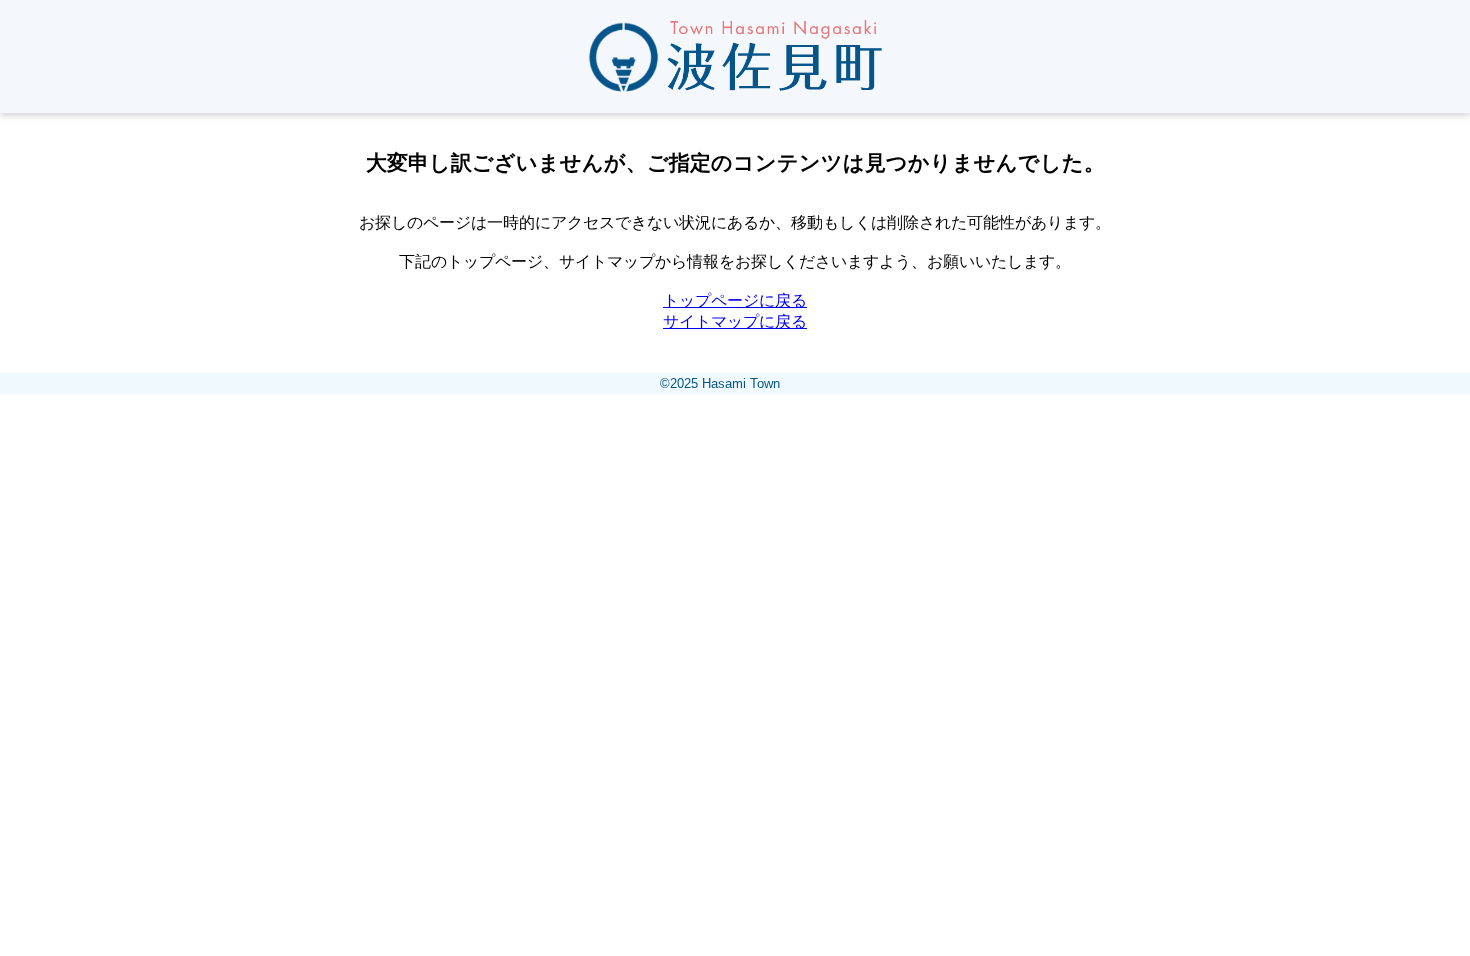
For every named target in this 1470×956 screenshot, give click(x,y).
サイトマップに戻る (735, 321)
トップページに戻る (735, 300)
